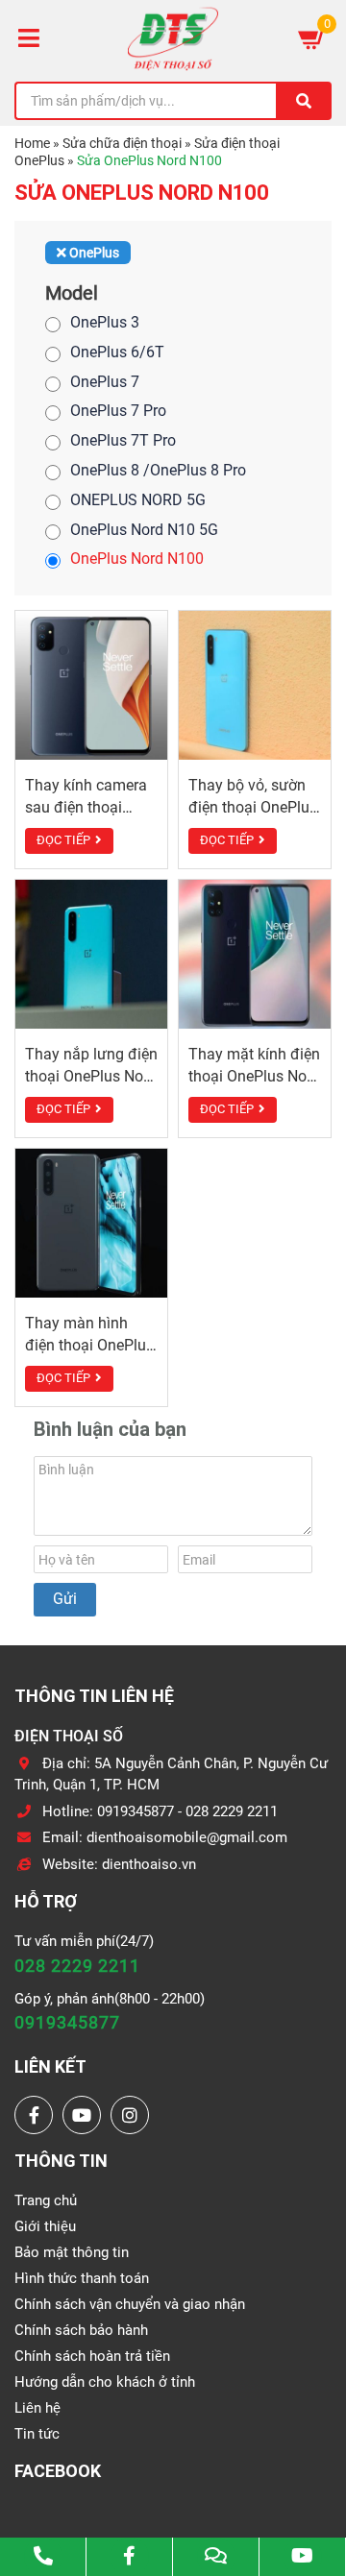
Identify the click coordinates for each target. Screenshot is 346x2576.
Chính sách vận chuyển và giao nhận (130, 2304)
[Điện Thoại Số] (173, 38)
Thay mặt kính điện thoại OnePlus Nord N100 (254, 1076)
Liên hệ (37, 2408)
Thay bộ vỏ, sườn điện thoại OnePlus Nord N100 (253, 807)
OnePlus (93, 253)
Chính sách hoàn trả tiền (92, 2356)
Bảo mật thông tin (72, 2252)
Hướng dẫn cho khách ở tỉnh (105, 2382)
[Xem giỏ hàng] (312, 38)
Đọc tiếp (63, 840)
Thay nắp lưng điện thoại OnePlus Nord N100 (91, 1076)
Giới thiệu (45, 2226)
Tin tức (37, 2434)
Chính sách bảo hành (81, 2330)
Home (32, 143)
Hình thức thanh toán (82, 2278)
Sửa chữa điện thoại (122, 143)
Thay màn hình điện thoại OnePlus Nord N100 (89, 1345)
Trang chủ (46, 2200)
